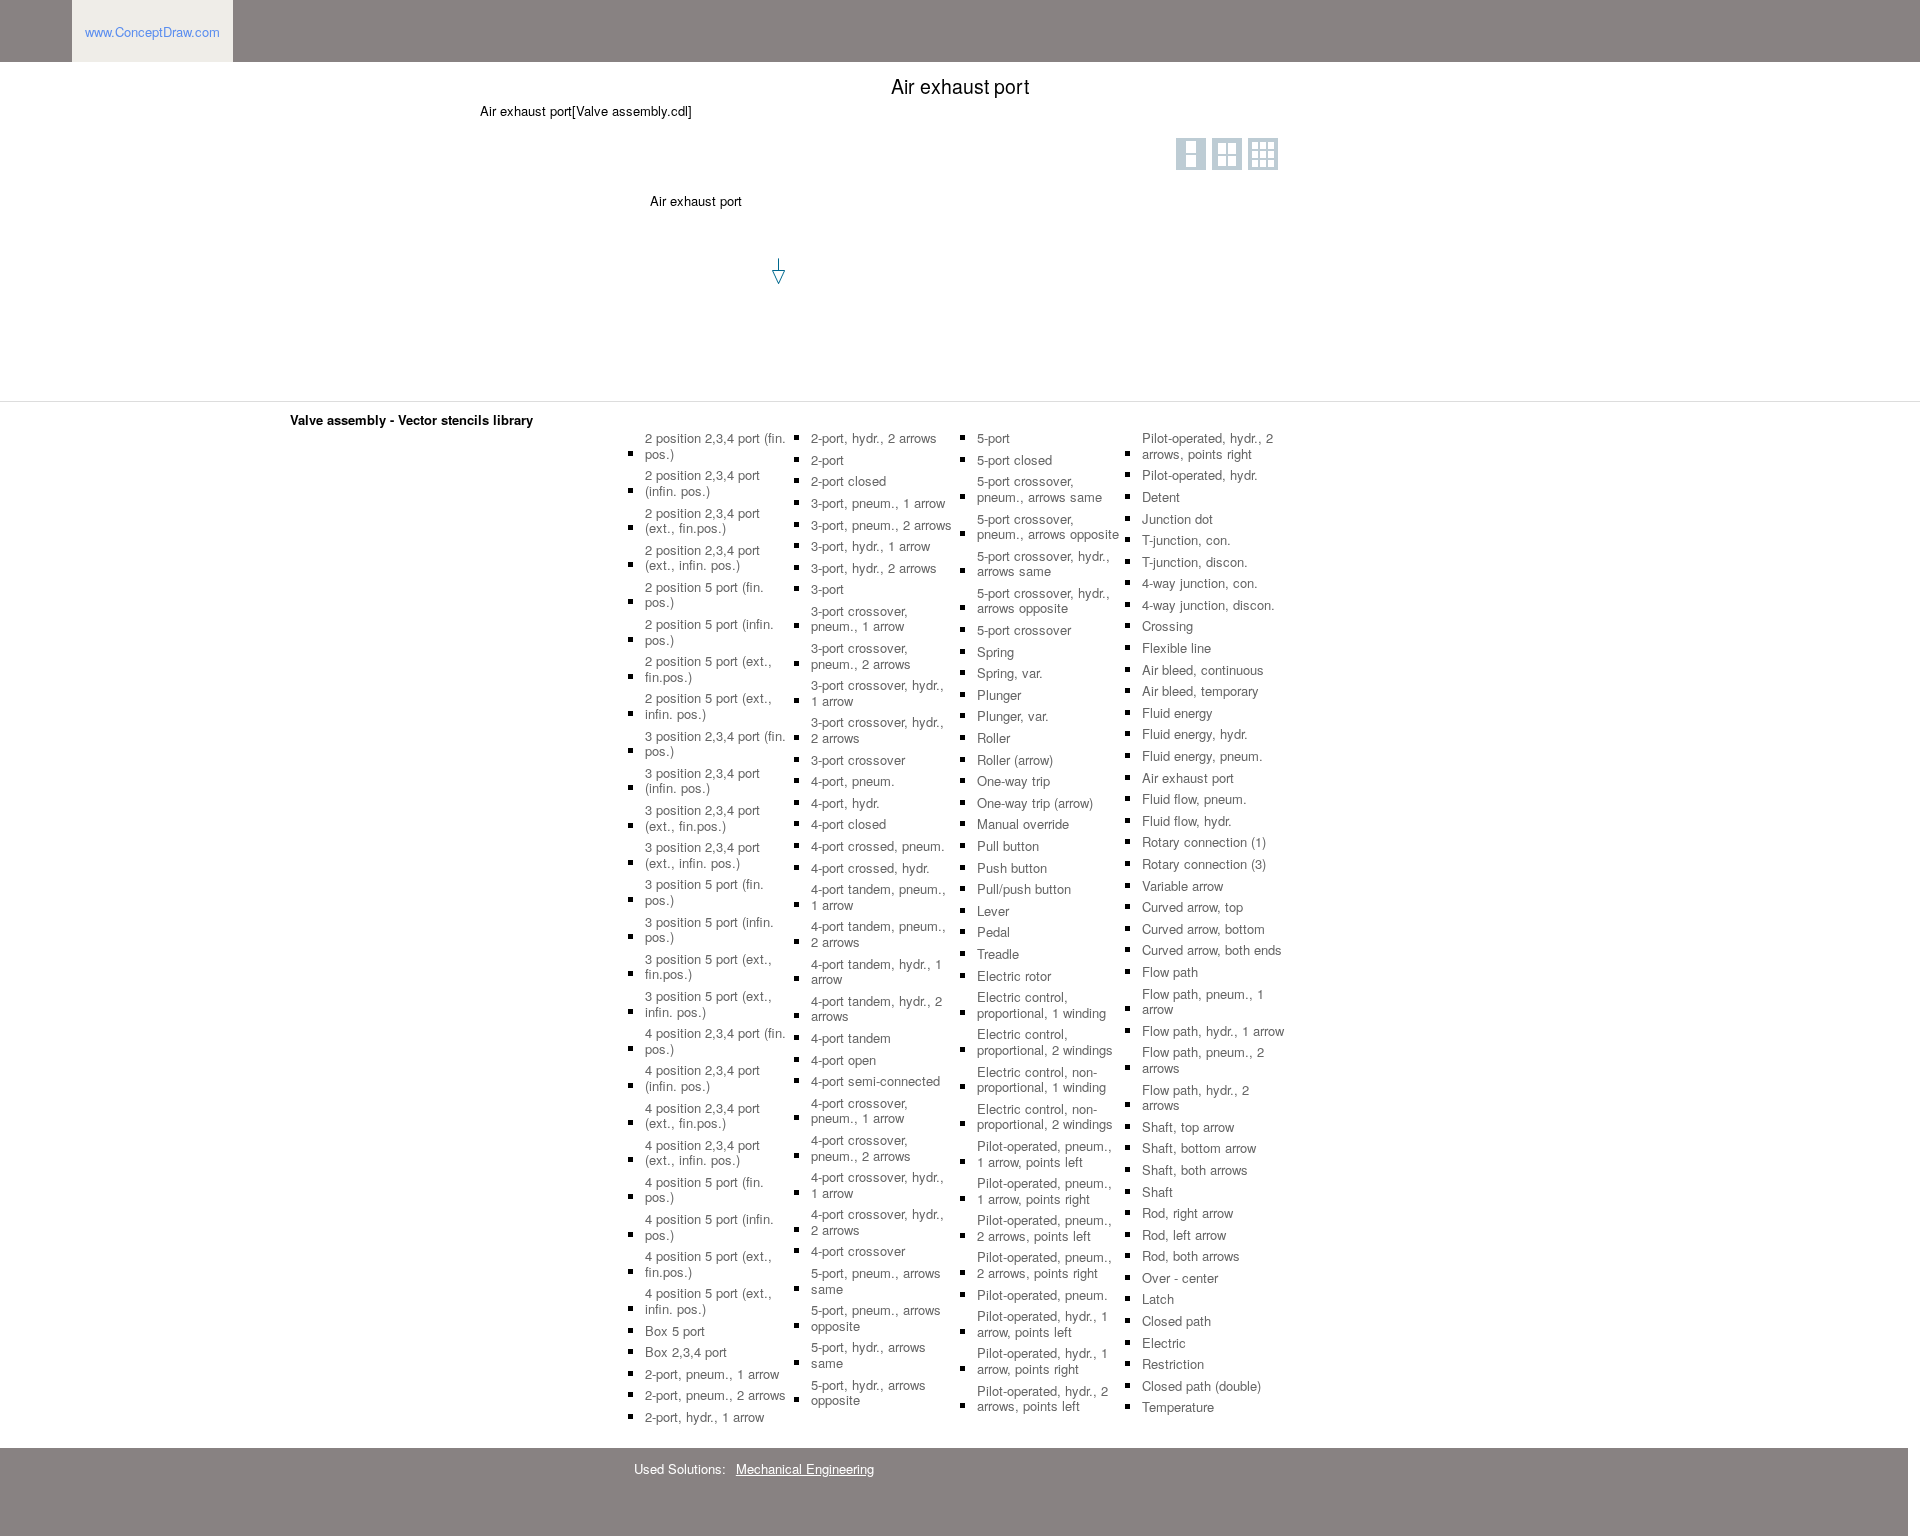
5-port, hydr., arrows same (868, 1354)
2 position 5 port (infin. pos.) (709, 631)
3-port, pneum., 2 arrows (881, 525)
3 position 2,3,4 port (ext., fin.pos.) (702, 817)
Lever (993, 911)
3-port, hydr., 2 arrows (874, 568)
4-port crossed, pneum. (878, 846)
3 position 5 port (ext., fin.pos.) (708, 966)
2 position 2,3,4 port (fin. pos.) (715, 445)
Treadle (998, 954)
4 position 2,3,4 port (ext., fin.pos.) (702, 1115)
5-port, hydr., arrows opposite (868, 1392)
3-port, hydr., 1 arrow (870, 546)
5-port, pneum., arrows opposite (876, 1317)
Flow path (1170, 972)
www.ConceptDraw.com (152, 31)
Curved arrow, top (1192, 907)
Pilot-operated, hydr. (1200, 475)
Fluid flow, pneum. (1194, 799)
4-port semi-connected (875, 1081)
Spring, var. (1010, 673)
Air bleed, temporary (1200, 691)
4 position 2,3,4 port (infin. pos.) (702, 1077)
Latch (1158, 1299)
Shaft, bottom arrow (1199, 1148)
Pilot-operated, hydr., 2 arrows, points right (1207, 445)
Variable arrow (1182, 886)
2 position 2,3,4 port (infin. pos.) (702, 482)
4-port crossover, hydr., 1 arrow (877, 1184)
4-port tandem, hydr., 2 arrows (876, 1008)
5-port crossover (1024, 630)
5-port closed (1014, 460)
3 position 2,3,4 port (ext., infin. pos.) (702, 854)
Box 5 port (675, 1331)
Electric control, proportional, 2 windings (1045, 1041)
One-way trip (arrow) (1035, 803)
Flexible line (1176, 648)
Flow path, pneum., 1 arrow (1203, 1001)
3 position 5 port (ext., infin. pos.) (708, 1003)
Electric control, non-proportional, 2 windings (1045, 1116)
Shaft (1157, 1192)
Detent (1161, 497)
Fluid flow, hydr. (1187, 821)
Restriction (1173, 1364)
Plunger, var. (1013, 716)
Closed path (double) (1201, 1386)
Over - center (1180, 1278)
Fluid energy (1177, 713)
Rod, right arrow (1187, 1213)
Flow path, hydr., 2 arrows (1195, 1097)
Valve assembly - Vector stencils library (411, 419)
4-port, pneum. (853, 781)
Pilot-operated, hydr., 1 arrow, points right (1042, 1360)
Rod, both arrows (1191, 1256)
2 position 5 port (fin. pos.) (704, 594)
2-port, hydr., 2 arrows (874, 438)
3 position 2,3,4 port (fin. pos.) (715, 743)
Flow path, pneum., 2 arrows (1203, 1059)
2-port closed (848, 481)
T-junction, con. (1186, 540)
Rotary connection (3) (1204, 864)
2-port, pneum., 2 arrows (715, 1395)
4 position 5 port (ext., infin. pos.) (708, 1300)
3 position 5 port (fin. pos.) (704, 891)
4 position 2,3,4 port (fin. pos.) (715, 1040)
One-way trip (1013, 781)
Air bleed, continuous (1203, 670)
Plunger (999, 695)
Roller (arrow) (1015, 760)
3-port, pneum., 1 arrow (878, 503)
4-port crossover (858, 1251)
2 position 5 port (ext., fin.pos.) (708, 668)
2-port (827, 460)
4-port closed (848, 824)
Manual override (1023, 824)
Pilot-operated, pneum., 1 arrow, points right (1044, 1190)
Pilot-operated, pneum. (1042, 1295)
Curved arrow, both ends (1212, 950)
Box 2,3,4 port (686, 1352)
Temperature (1178, 1407)
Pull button (1008, 846)
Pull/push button (1024, 889)
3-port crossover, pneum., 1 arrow (859, 618)
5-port (993, 438)
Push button (1012, 868)
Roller (993, 738)
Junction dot (1177, 519)
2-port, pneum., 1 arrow (712, 1374)
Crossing (1167, 626)
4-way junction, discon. (1208, 605)
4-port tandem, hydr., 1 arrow (876, 971)
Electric (1164, 1343)
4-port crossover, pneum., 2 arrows (861, 1147)
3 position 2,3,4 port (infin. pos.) (702, 780)
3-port (827, 589)
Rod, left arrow (1184, 1235)
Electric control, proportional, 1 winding (1041, 1004)
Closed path (1176, 1321)
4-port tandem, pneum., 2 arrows (878, 933)
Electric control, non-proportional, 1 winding (1041, 1079)
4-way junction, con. (1200, 583)
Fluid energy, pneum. (1202, 756)
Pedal (993, 932)
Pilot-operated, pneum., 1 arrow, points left (1044, 1153)
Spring (995, 652)
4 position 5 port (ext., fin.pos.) (708, 1263)
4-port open (843, 1060)
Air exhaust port (1188, 778)
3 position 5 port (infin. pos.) (709, 929)
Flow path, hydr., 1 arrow (1213, 1031)
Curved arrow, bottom (1203, 929)
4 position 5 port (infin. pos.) (709, 1226)
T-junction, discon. (1195, 562)
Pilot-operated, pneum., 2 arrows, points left (1044, 1227)
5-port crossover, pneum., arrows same (1039, 488)
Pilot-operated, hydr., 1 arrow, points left (1042, 1323)
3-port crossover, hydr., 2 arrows (877, 729)
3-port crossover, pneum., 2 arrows (861, 655)
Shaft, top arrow (1188, 1127)
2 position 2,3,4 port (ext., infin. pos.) (702, 557)
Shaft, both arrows (1195, 1170)
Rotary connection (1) (1204, 842)
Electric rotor (1014, 976)
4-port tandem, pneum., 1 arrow (878, 896)
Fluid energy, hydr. (1195, 734)
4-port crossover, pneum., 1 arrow (859, 1110)
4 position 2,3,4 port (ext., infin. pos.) (702, 1152)
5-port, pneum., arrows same (876, 1280)
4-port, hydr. (845, 803)
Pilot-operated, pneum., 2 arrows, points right (1044, 1264)
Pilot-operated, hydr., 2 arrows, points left (1042, 1398)
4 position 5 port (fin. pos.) (704, 1189)
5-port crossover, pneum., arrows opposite (1048, 526)
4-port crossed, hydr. (870, 868)
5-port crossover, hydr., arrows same (1043, 563)
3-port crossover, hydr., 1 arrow (877, 692)
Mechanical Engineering (805, 1468)
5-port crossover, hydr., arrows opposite (1043, 600)
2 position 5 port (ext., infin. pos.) (708, 705)
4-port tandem (851, 1038)
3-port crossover (858, 760)
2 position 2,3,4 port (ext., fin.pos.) (702, 520)
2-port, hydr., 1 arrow (704, 1417)
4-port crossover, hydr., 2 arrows (877, 1221)
